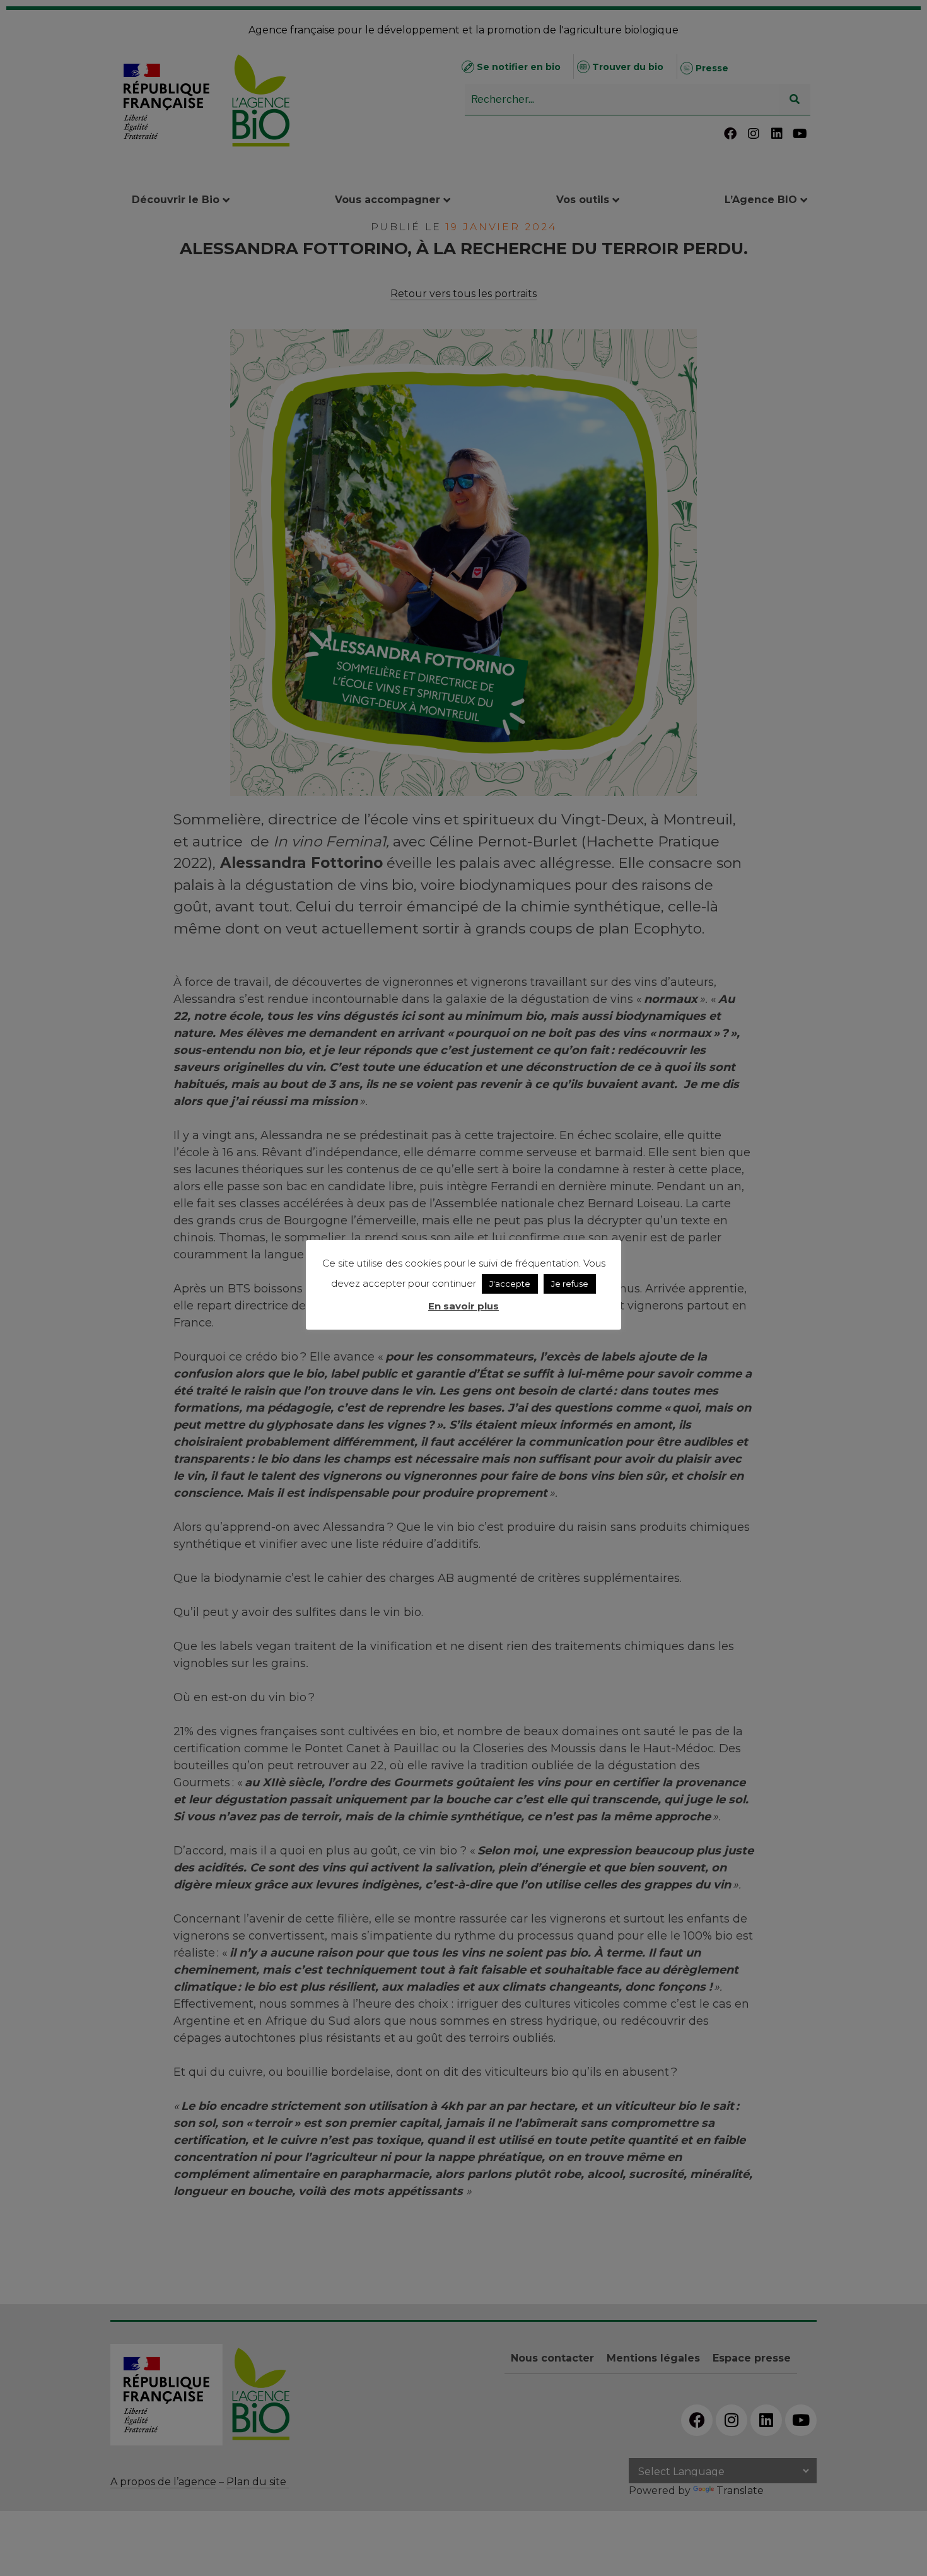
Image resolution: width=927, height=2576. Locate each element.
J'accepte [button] (510, 1284)
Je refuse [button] (570, 1284)
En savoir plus (463, 1306)
